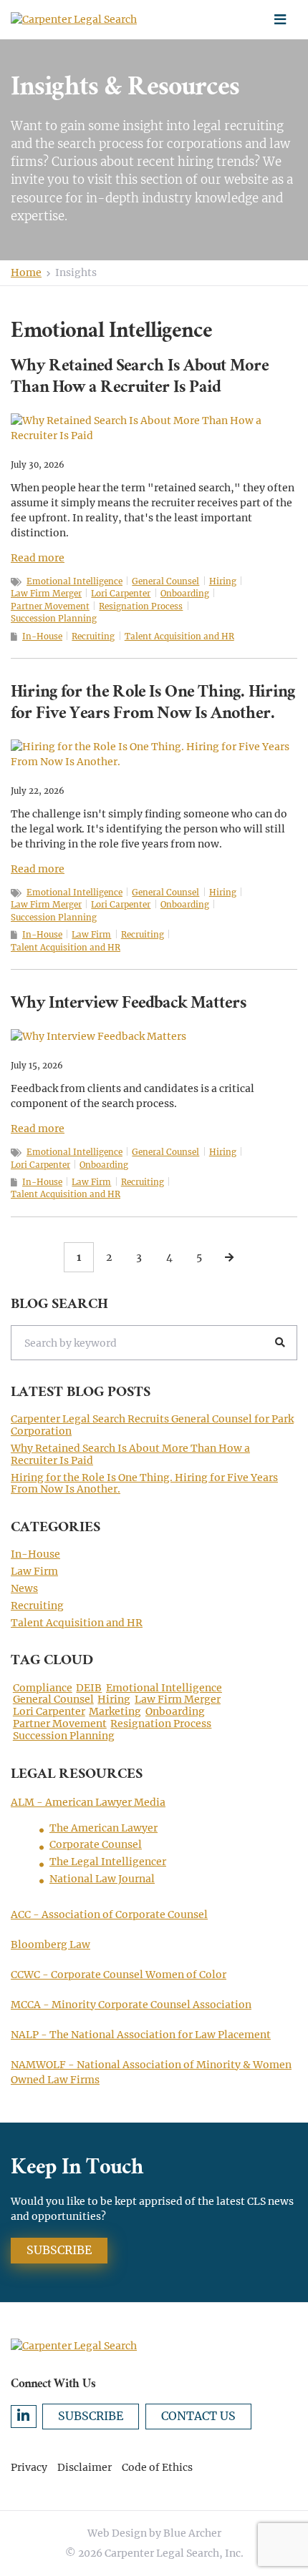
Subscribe (59, 2250)
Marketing (115, 1712)
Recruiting (93, 636)
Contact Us (198, 2416)
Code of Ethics (157, 2467)
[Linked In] (24, 2417)
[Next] (229, 1257)
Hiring (223, 581)
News (24, 1588)
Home (26, 272)
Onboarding (185, 594)
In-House (42, 636)
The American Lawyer (104, 1828)
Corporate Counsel (96, 1844)
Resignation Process (141, 606)
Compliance (43, 1688)
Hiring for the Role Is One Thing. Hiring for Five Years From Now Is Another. (153, 704)
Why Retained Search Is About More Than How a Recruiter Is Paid (140, 378)
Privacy (29, 2467)
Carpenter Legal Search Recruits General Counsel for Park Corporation (152, 1425)
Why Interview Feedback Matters (129, 1005)
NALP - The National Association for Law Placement (141, 2035)
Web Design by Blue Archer (154, 2533)
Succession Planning (54, 619)
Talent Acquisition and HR (179, 636)
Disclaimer (85, 2467)
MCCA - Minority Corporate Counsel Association (131, 2005)
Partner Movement (50, 606)
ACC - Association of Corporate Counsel (109, 1914)
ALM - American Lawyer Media (88, 1802)
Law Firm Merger (46, 594)
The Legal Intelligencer (108, 1862)
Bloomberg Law (50, 1945)
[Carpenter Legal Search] (86, 20)
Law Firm (91, 935)
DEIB (89, 1688)
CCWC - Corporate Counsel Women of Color (119, 1975)
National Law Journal (102, 1879)
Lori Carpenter (121, 594)
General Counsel (165, 581)
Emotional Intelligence (74, 581)
